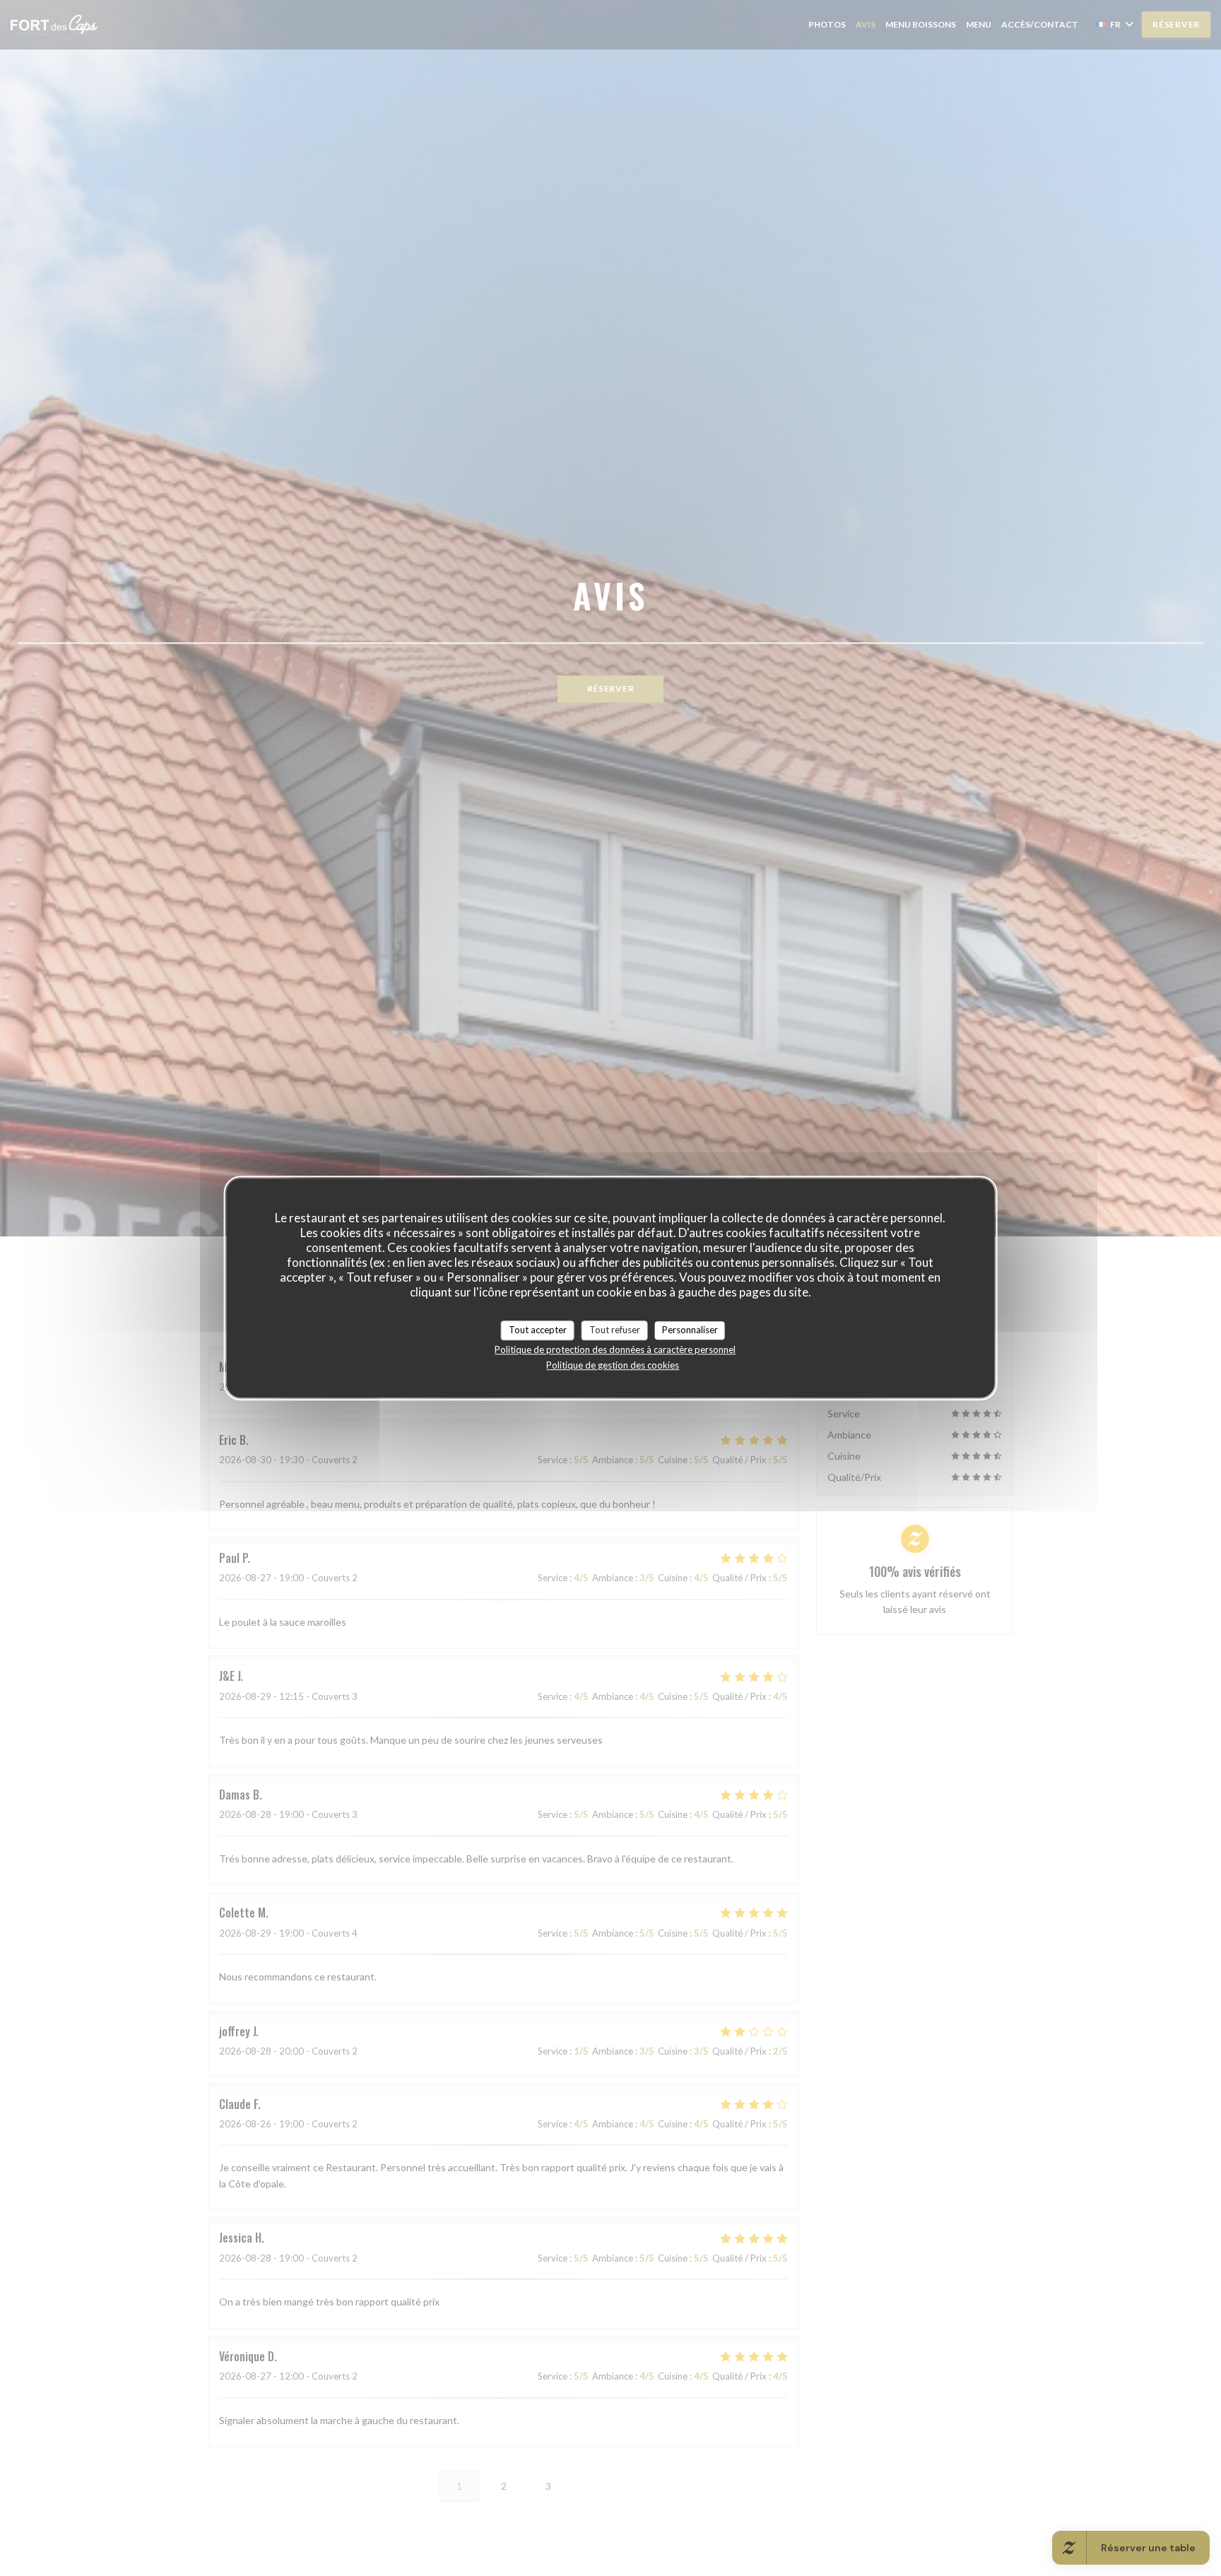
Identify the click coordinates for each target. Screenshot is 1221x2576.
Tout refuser (615, 1330)
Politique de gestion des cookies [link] (613, 1365)
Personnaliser (690, 1330)
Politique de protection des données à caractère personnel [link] (615, 1349)
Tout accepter (538, 1330)
